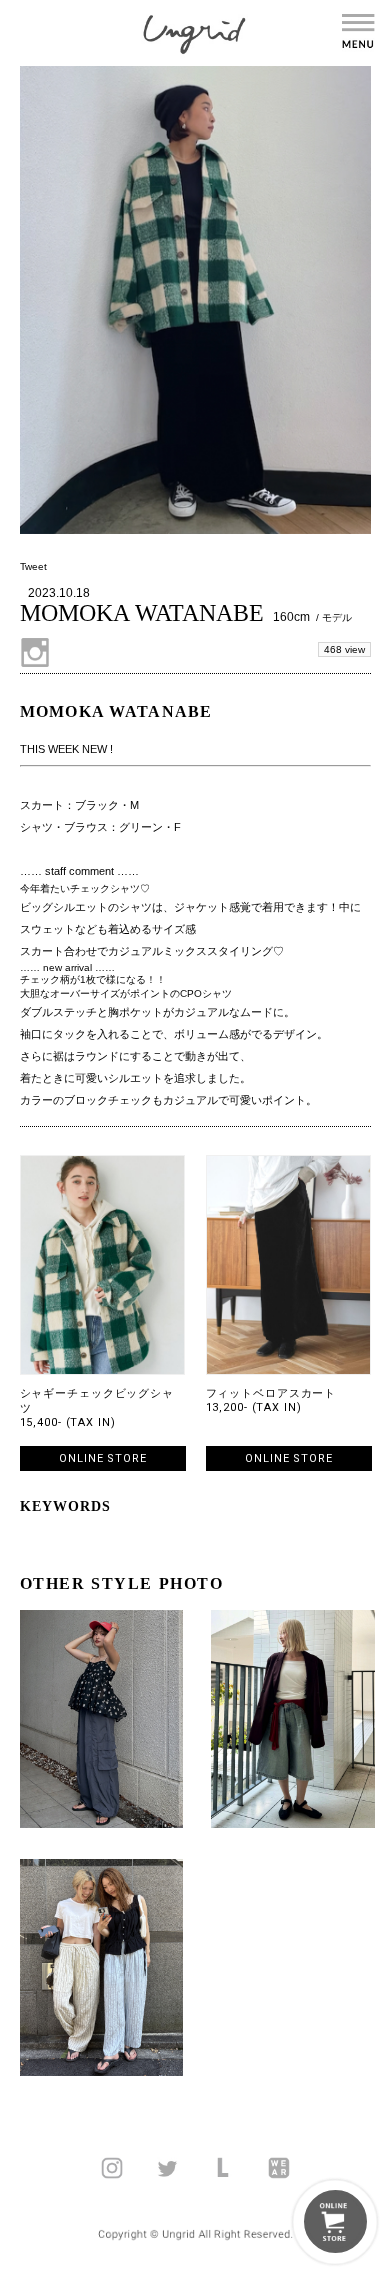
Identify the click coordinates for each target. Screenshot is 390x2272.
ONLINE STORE (103, 1458)
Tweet (33, 566)
